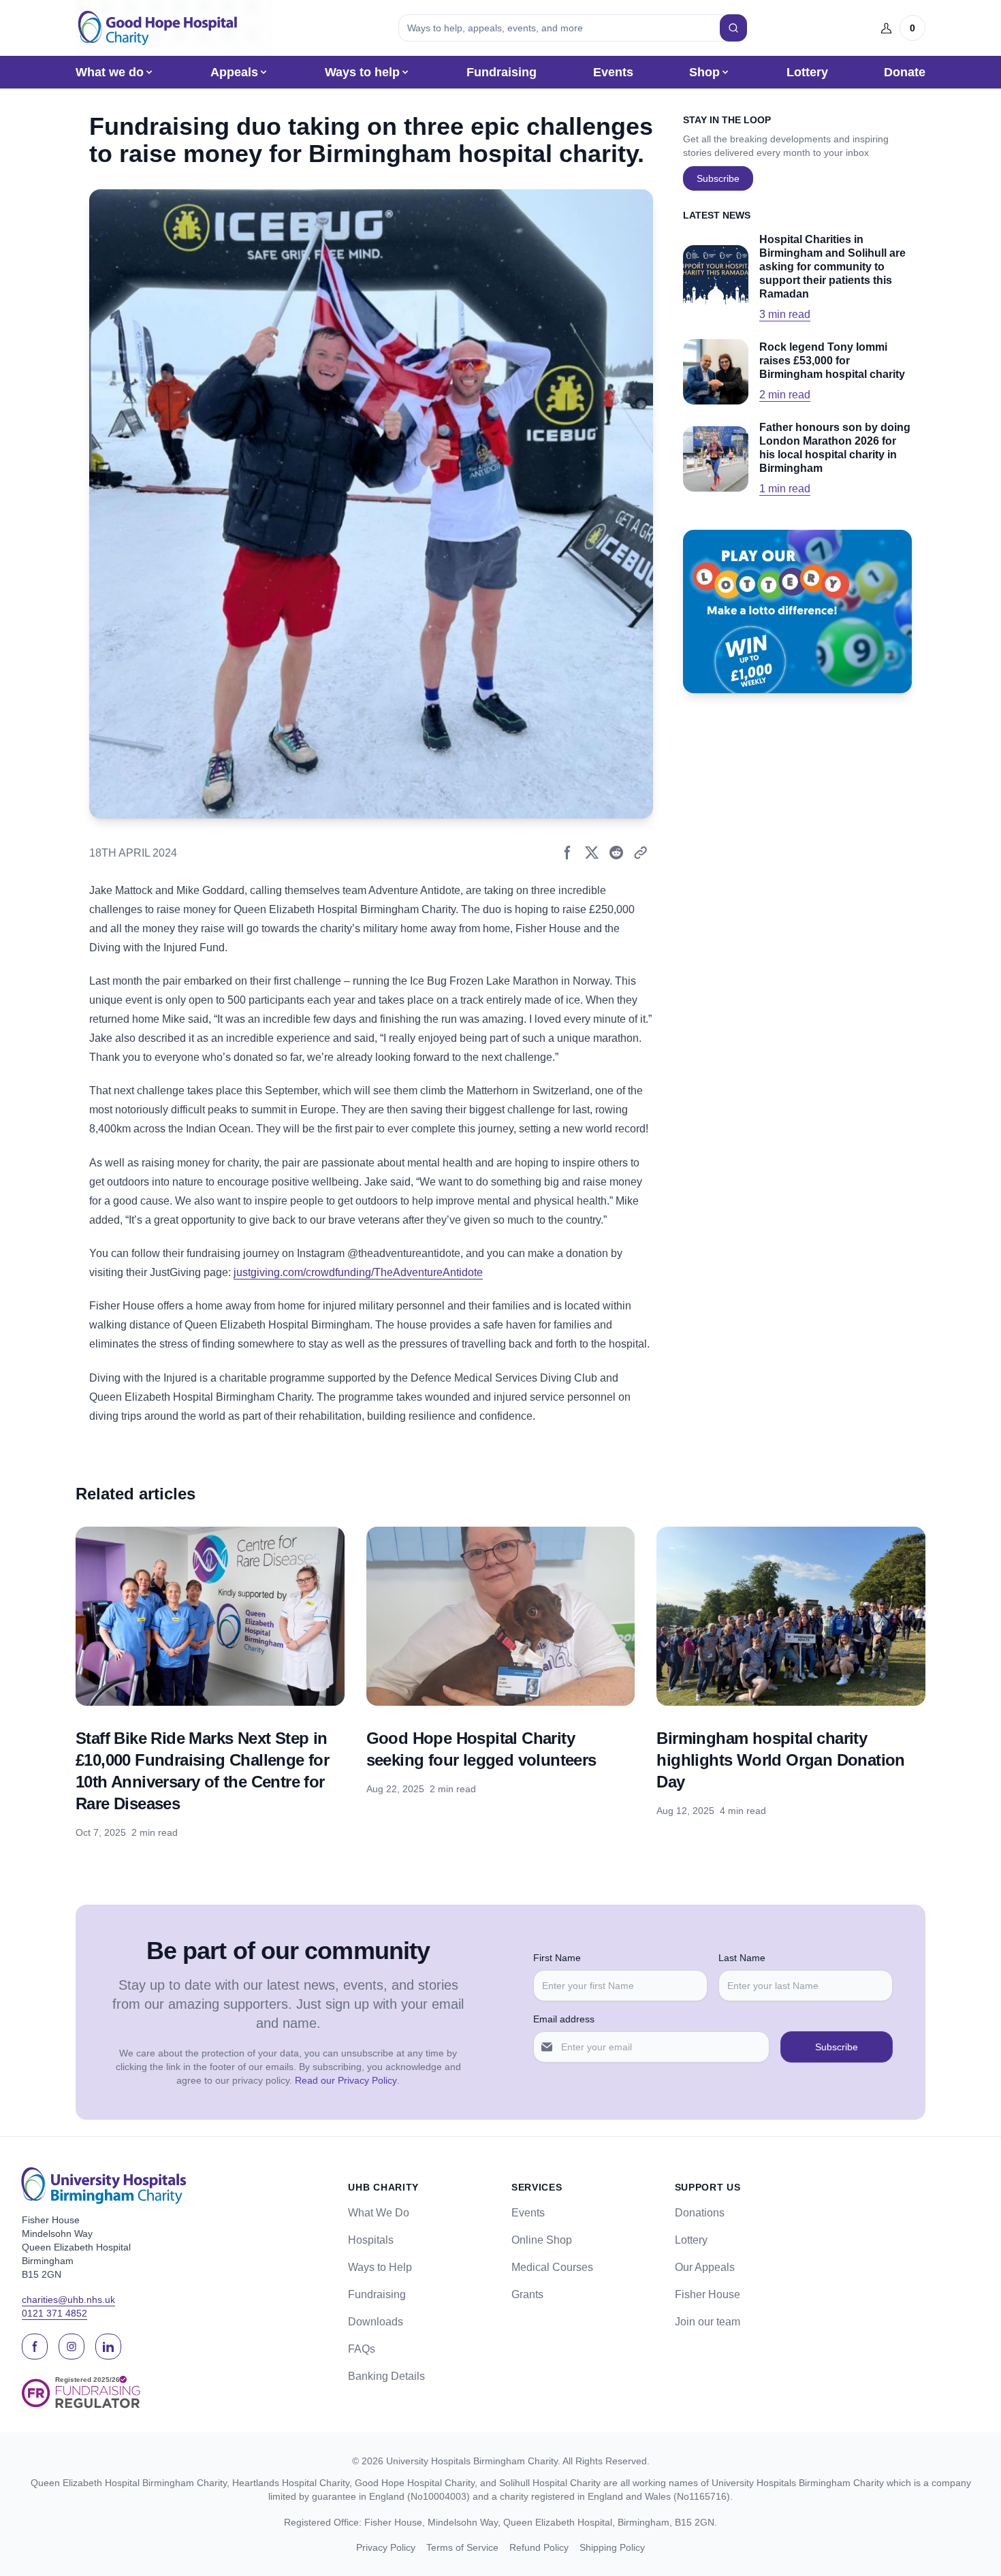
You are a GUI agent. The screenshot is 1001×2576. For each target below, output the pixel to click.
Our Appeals (705, 2267)
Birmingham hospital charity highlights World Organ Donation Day (780, 1760)
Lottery (807, 72)
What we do (110, 72)
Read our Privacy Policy (346, 2080)
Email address (564, 2019)
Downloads (376, 2322)
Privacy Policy (386, 2547)
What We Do (379, 2213)
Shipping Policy (612, 2547)
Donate (905, 72)
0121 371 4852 (54, 2313)
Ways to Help (380, 2267)
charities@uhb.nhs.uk (68, 2300)
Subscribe (718, 178)
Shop (704, 72)
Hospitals (371, 2240)
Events (613, 72)
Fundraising (502, 72)
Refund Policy (539, 2547)
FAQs (362, 2349)
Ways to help (362, 72)
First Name (557, 1958)
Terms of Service (462, 2547)
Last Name (742, 1958)
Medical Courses (552, 2267)
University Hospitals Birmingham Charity (472, 2461)
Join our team (708, 2322)
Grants (527, 2294)
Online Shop (542, 2240)
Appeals (234, 72)
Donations (700, 2213)
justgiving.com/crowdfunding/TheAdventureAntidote (358, 1272)
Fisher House (708, 2294)
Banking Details (386, 2376)
